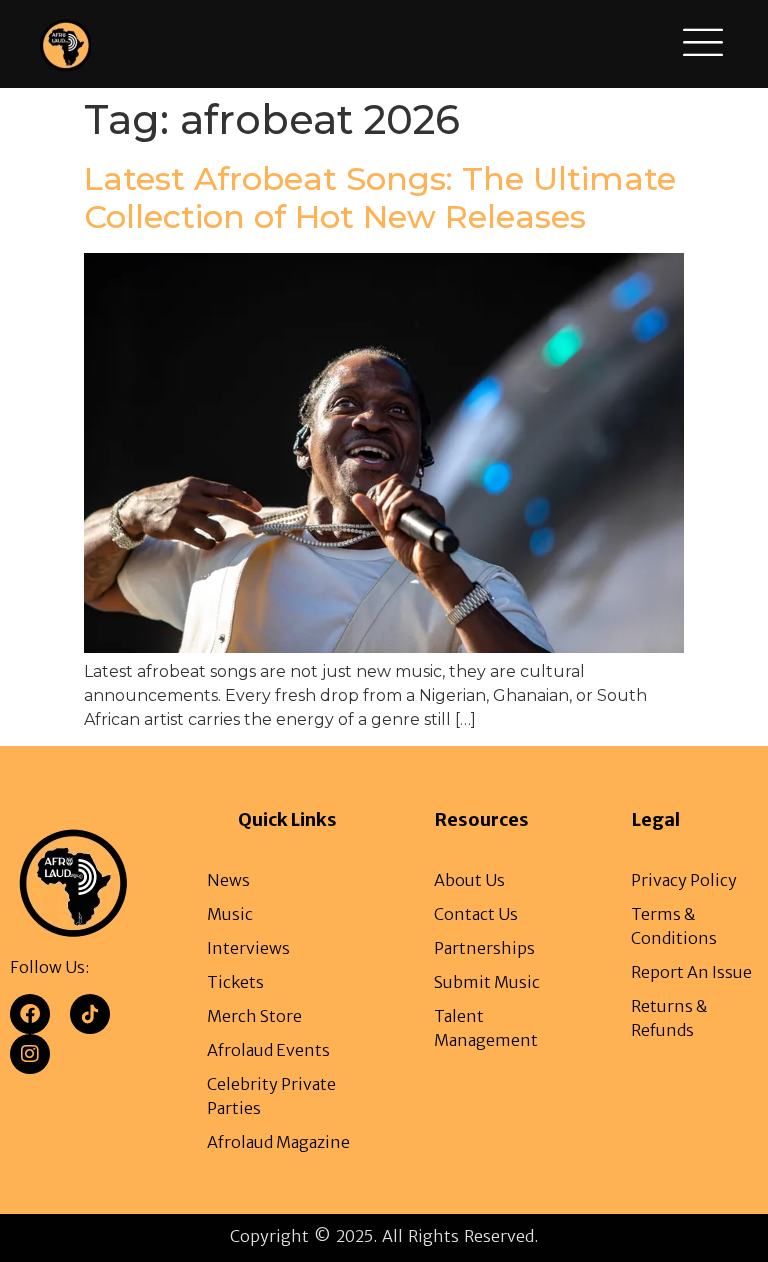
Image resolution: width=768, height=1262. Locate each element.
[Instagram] (30, 1054)
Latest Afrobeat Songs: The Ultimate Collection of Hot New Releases (380, 197)
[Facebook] (30, 1014)
